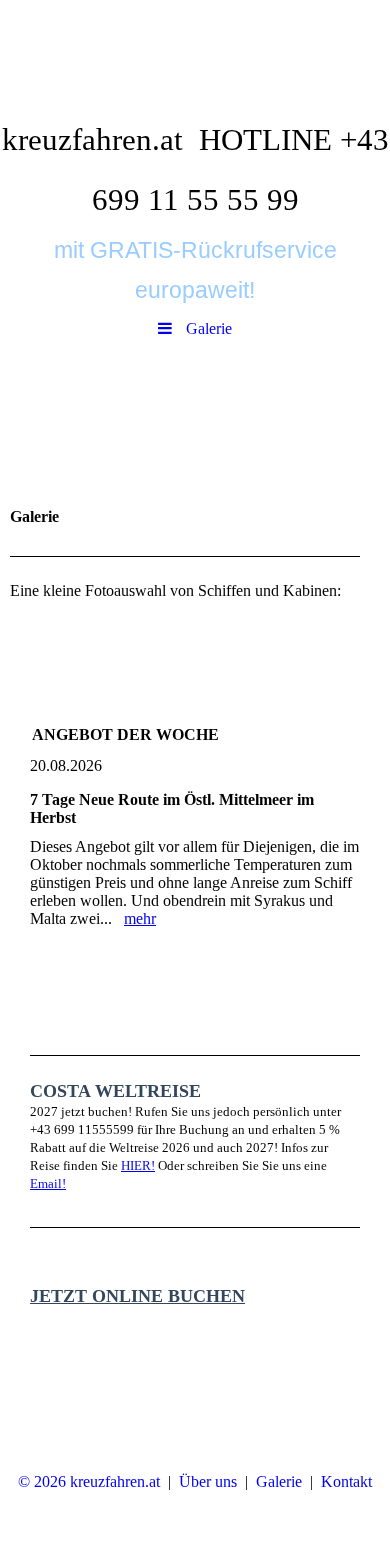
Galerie (279, 1481)
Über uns (208, 1481)
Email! (48, 1183)
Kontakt (346, 1481)
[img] (195, 55)
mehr (140, 918)
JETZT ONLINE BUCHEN (137, 1296)
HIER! (138, 1165)
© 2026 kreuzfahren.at (89, 1481)
